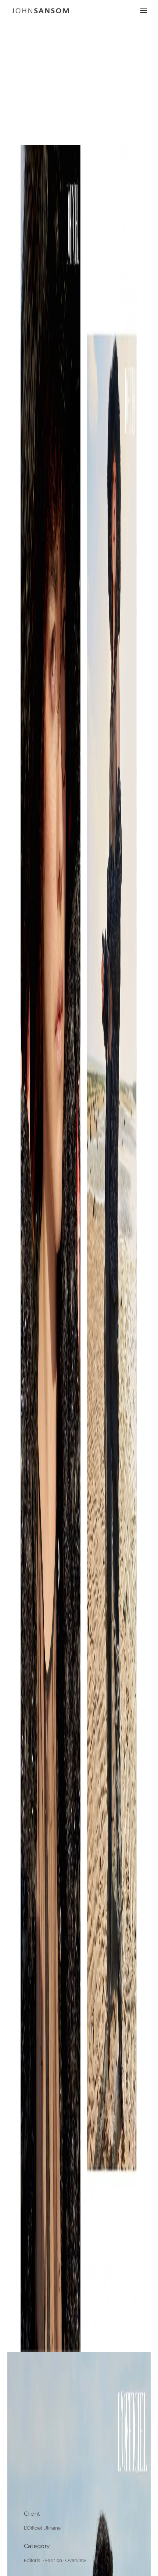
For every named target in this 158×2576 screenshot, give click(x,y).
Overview (76, 2560)
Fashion (54, 2560)
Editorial (33, 2560)
